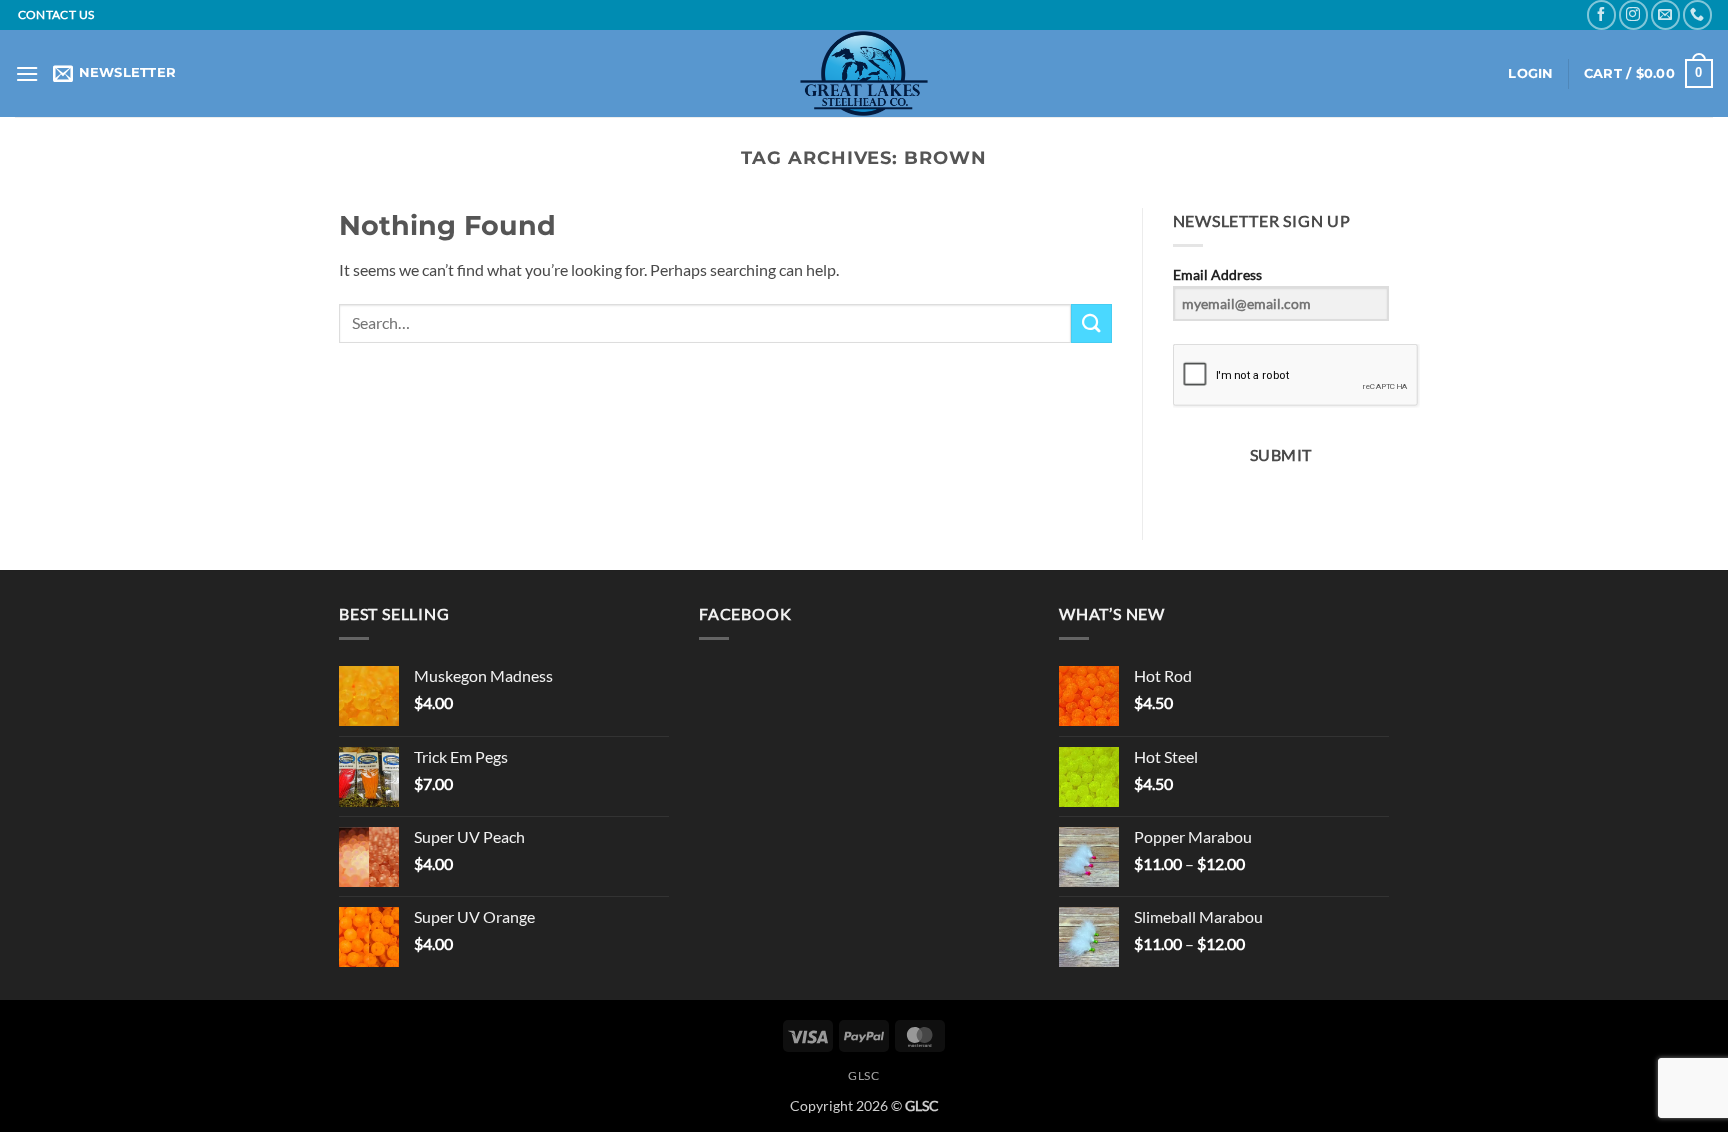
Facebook (745, 613)
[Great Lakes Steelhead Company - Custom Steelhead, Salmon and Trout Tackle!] (864, 73)
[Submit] (1091, 323)
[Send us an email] (1665, 14)
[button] (27, 73)
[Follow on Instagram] (1633, 14)
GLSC (863, 1075)
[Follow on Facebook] (1601, 14)
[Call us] (1697, 14)
